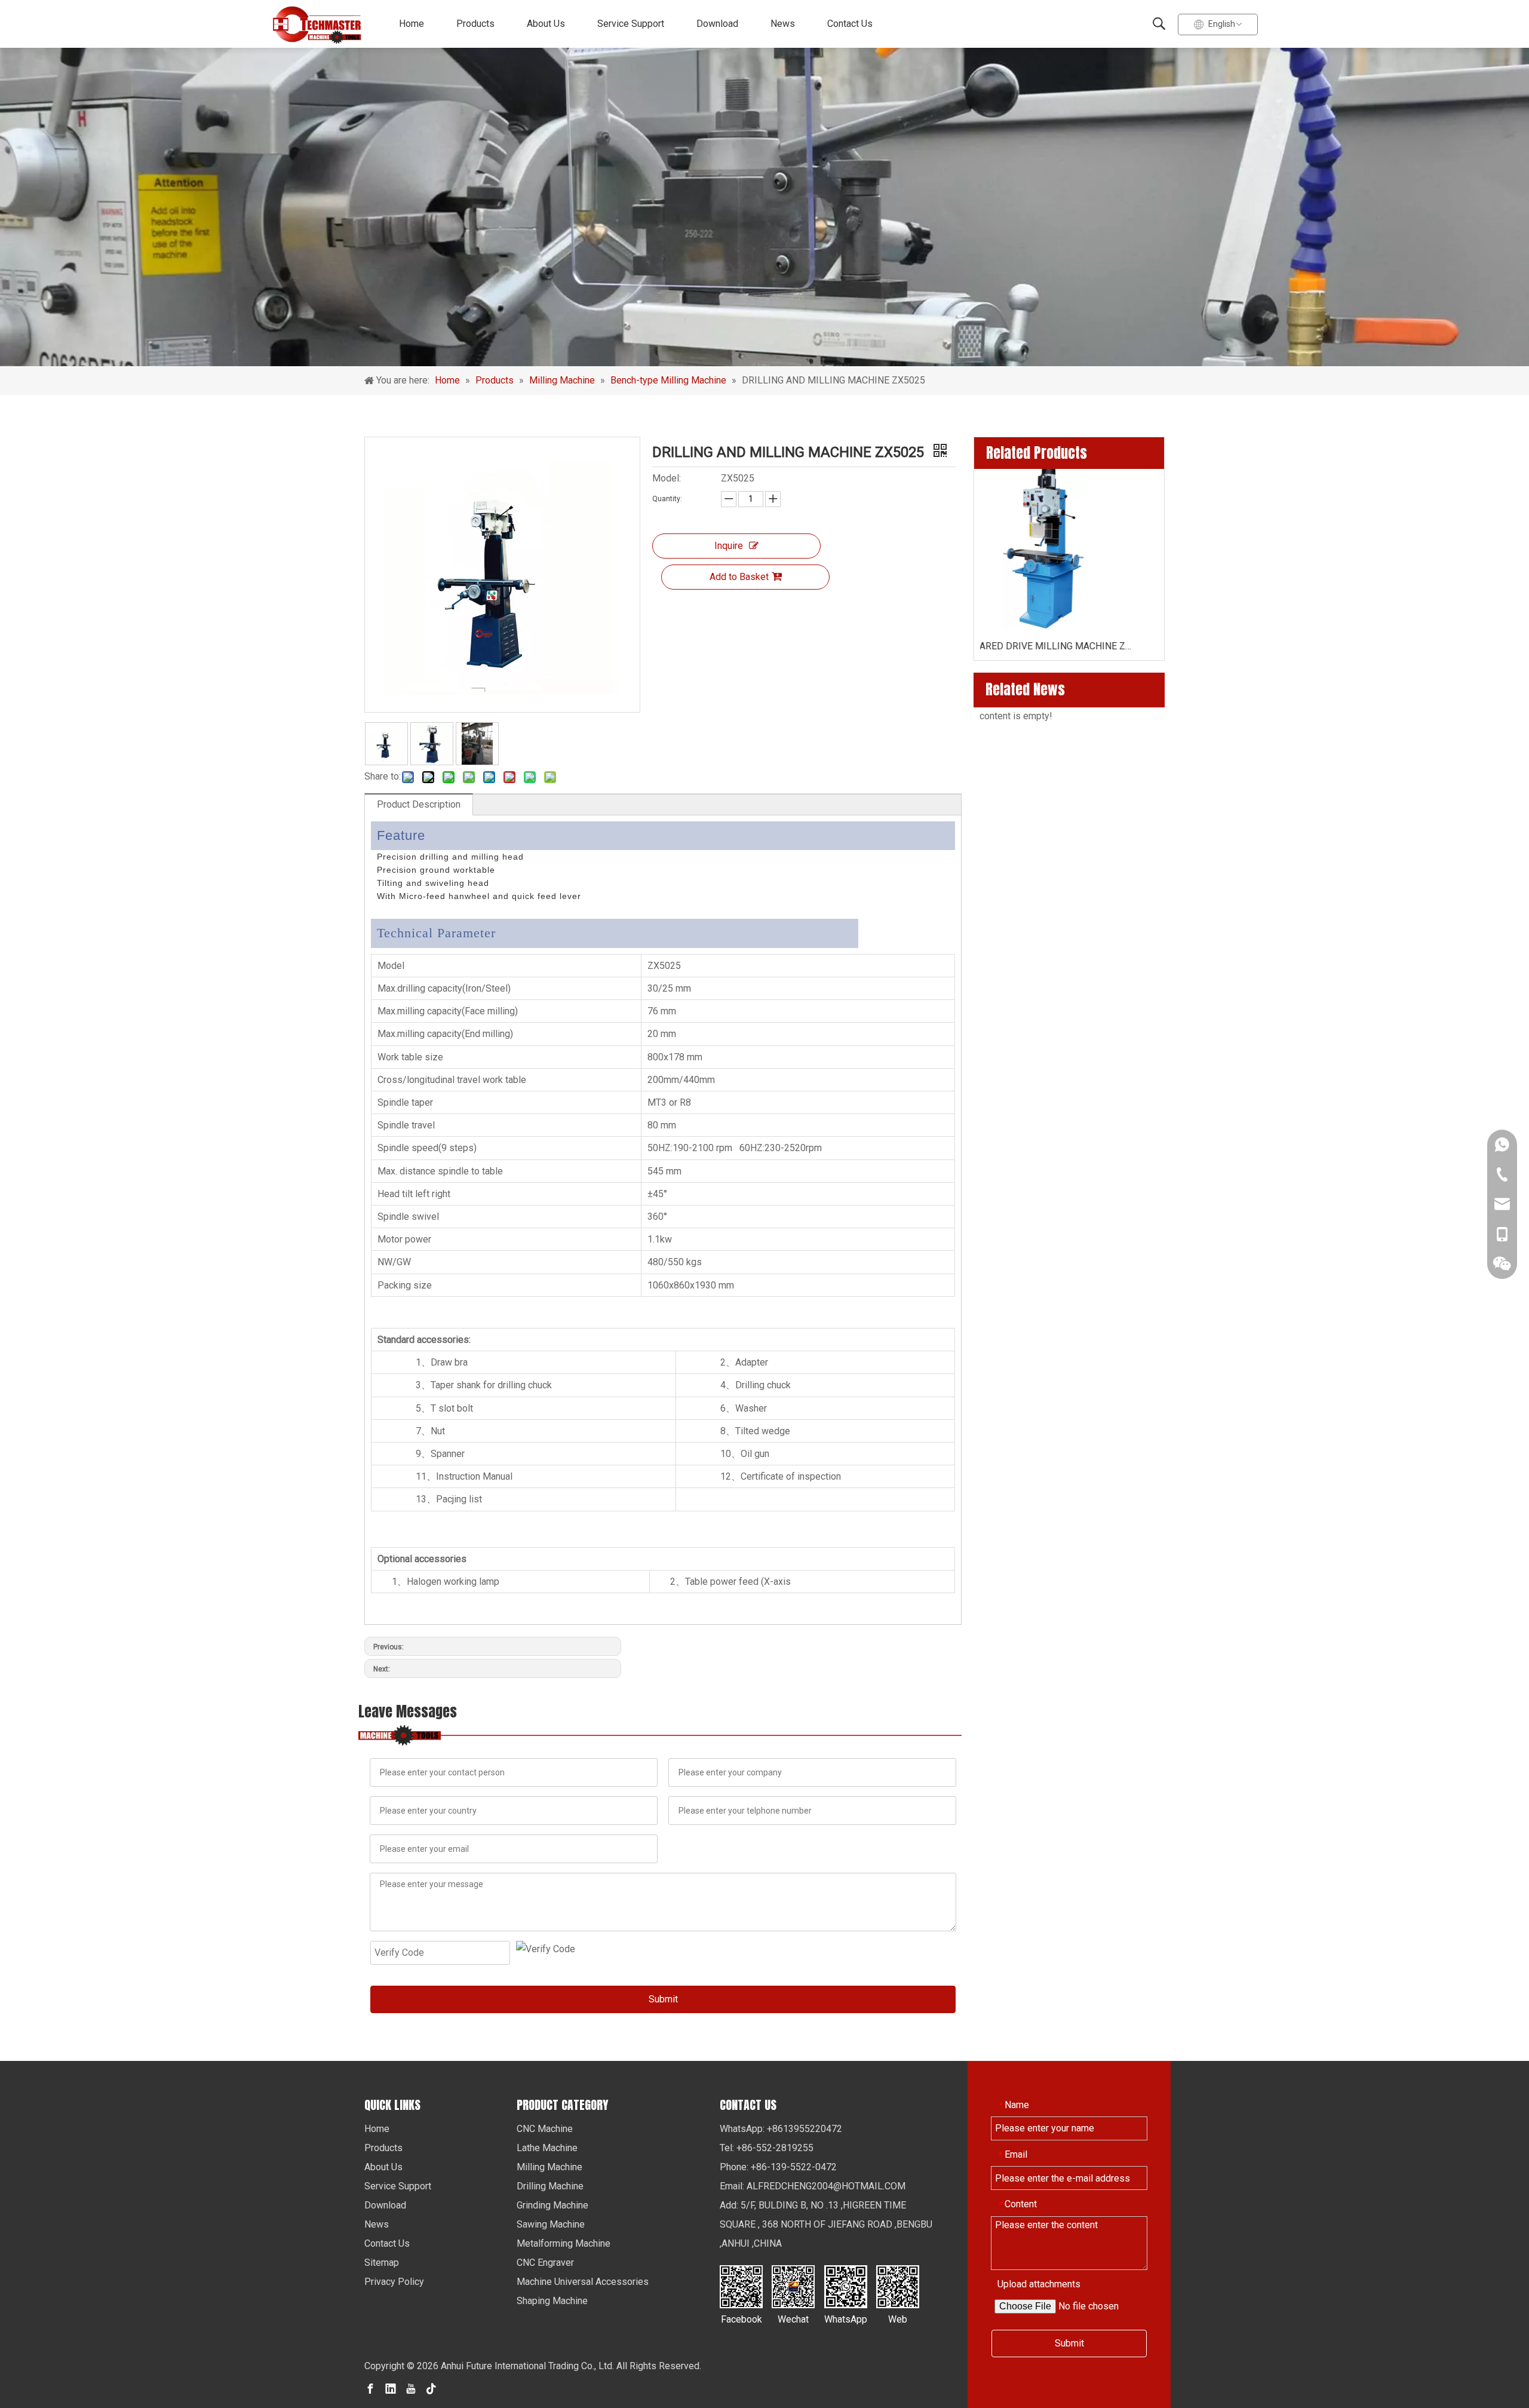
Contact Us (850, 24)
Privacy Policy (394, 2282)
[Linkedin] (391, 2388)
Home (412, 24)
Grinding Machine (552, 2205)
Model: (667, 478)
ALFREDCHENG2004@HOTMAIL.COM (826, 2186)
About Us (546, 24)
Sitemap (382, 2263)
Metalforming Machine (564, 2243)
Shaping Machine (552, 2301)
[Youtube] (411, 2388)
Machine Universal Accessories (583, 2282)
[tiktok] (431, 2388)
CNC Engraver (545, 2263)
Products (475, 24)
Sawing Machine (551, 2224)
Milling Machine (549, 2167)
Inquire (729, 546)
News (783, 24)
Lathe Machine (547, 2148)
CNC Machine (545, 2129)
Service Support (631, 24)
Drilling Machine (550, 2186)
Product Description (419, 804)
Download (717, 24)
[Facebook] (370, 2388)
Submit (663, 1999)
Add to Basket (739, 577)
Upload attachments (1039, 2284)
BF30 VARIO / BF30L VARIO (1069, 646)
